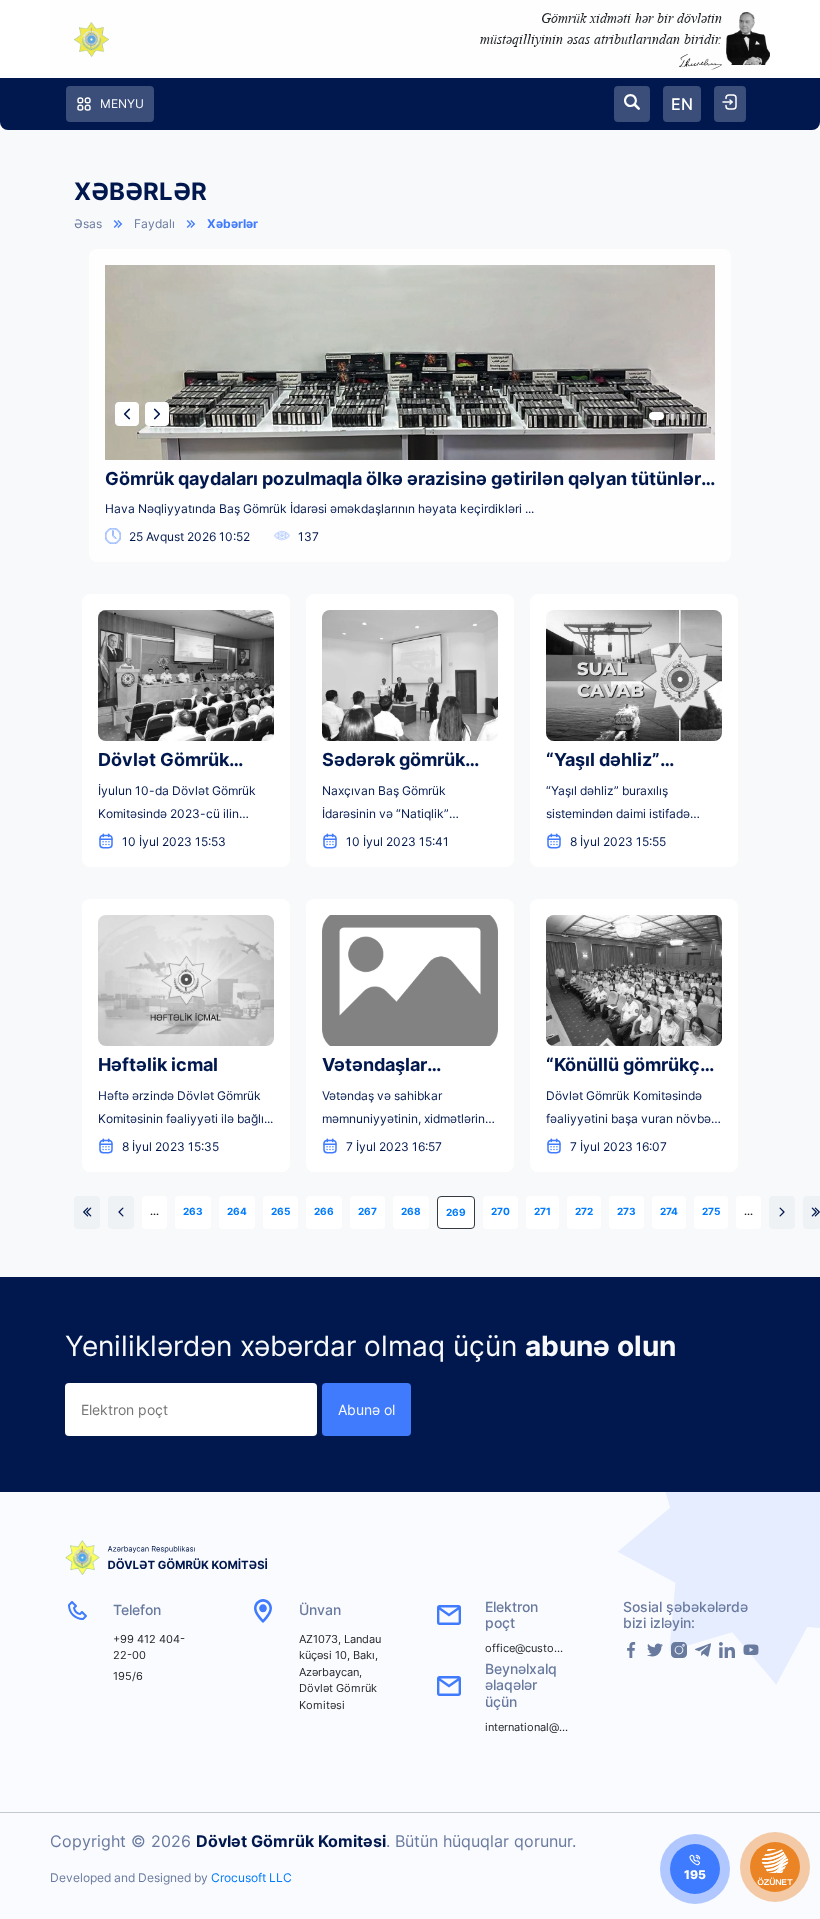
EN (682, 104)
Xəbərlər (232, 223)
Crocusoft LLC (251, 1877)
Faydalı (154, 223)
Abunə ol (366, 1409)
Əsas (88, 223)
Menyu (122, 103)
